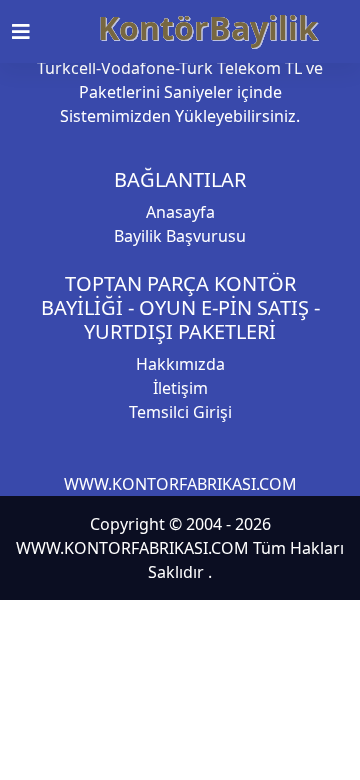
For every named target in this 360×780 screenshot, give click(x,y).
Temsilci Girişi (180, 412)
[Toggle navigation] (33, 32)
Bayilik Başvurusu (180, 236)
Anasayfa (180, 212)
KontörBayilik (208, 27)
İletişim (180, 388)
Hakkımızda (180, 364)
